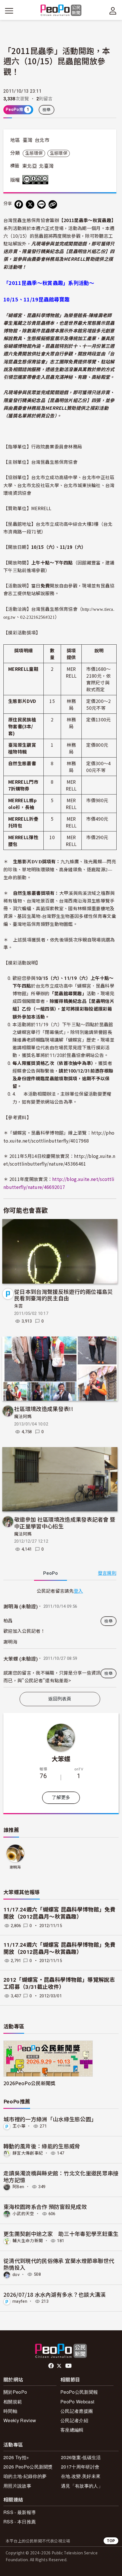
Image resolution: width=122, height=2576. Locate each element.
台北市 (42, 140)
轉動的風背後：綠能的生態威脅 (42, 2146)
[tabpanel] (60, 1637)
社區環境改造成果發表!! (44, 1409)
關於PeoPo (15, 2392)
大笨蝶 (61, 1758)
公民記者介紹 (74, 2420)
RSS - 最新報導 (20, 2512)
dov (16, 2274)
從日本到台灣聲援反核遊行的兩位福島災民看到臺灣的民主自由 (64, 1295)
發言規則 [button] (107, 1573)
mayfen (20, 2301)
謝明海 (15, 1867)
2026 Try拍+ (16, 2457)
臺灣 (28, 140)
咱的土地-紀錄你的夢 (25, 2476)
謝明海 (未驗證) (21, 1607)
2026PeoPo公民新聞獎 (29, 2083)
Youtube (69, 2366)
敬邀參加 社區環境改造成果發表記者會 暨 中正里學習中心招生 (65, 1523)
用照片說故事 (17, 2486)
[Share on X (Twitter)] (30, 204)
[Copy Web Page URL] (53, 204)
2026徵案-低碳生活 (81, 2457)
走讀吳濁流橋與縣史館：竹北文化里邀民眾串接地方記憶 (61, 2176)
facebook (51, 2366)
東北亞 (30, 166)
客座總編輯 (72, 2430)
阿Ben (18, 2187)
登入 (78, 1591)
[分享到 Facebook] (19, 204)
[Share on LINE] (41, 204)
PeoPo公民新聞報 (79, 2392)
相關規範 (13, 2402)
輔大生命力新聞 (28, 2241)
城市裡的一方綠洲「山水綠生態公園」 (50, 2119)
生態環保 (34, 153)
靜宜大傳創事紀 (28, 2153)
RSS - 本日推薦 (20, 2522)
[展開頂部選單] (113, 11)
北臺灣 (46, 166)
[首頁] (61, 11)
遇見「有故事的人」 (82, 2486)
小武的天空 (23, 2214)
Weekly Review (20, 2420)
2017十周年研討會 (80, 2467)
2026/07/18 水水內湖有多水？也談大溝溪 (55, 2294)
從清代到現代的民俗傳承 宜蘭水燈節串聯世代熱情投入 (59, 2264)
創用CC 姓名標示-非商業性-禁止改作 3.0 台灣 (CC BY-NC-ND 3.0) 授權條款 (37, 180)
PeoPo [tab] (51, 1573)
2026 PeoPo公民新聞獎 (28, 2467)
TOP (111, 2541)
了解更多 (61, 1798)
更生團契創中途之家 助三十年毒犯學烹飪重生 (61, 2233)
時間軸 (10, 2411)
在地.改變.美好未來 (81, 2476)
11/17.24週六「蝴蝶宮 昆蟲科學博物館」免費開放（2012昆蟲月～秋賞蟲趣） (59, 1913)
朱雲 (19, 1306)
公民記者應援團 (77, 2411)
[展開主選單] (9, 11)
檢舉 (47, 110)
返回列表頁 (60, 1699)
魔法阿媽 (23, 1417)
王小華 (19, 2126)
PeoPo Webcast (77, 2402)
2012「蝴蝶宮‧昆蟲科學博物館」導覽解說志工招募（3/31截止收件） (59, 1983)
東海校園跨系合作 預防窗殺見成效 (45, 2206)
